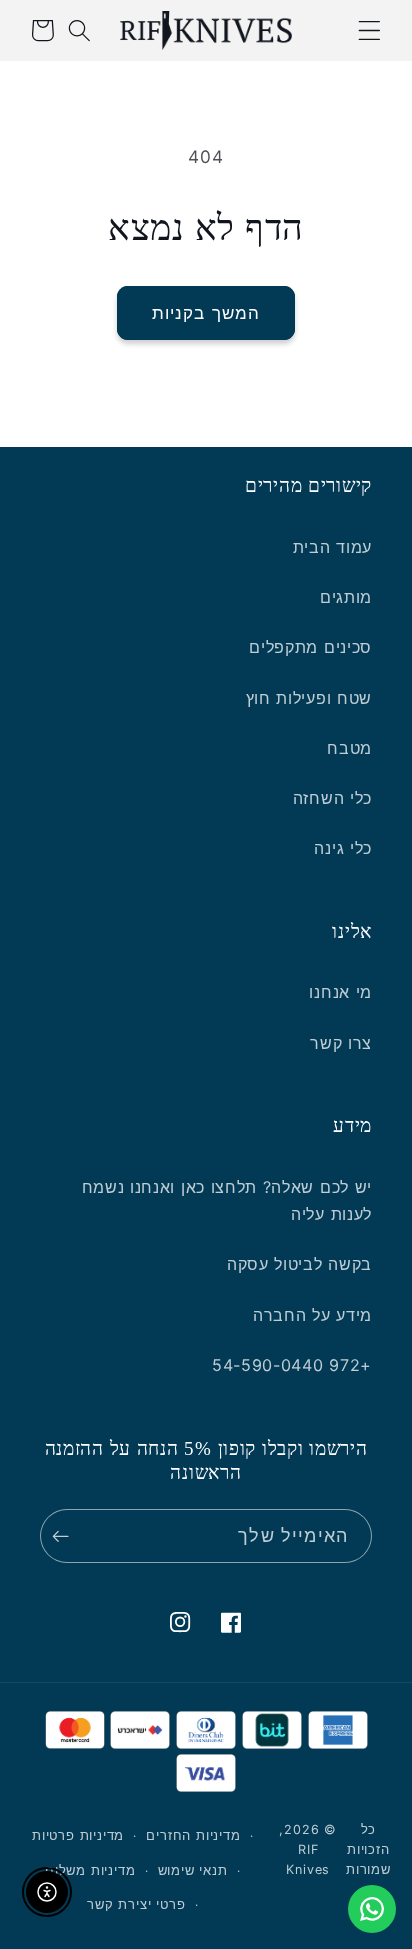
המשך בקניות (206, 312)
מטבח (349, 748)
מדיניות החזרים (193, 1835)
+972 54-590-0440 (292, 1365)
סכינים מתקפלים (310, 647)
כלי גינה (343, 848)
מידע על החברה (312, 1315)
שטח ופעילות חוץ (309, 698)
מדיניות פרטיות (78, 1835)
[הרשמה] (65, 1536)
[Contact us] (372, 1909)
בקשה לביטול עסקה (299, 1264)
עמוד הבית (332, 547)
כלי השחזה (332, 798)
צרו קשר (341, 1043)
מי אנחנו (340, 992)
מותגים (346, 597)
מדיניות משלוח (90, 1870)
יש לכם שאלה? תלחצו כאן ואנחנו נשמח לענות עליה (227, 1200)
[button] (369, 30)
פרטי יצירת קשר (136, 1904)
